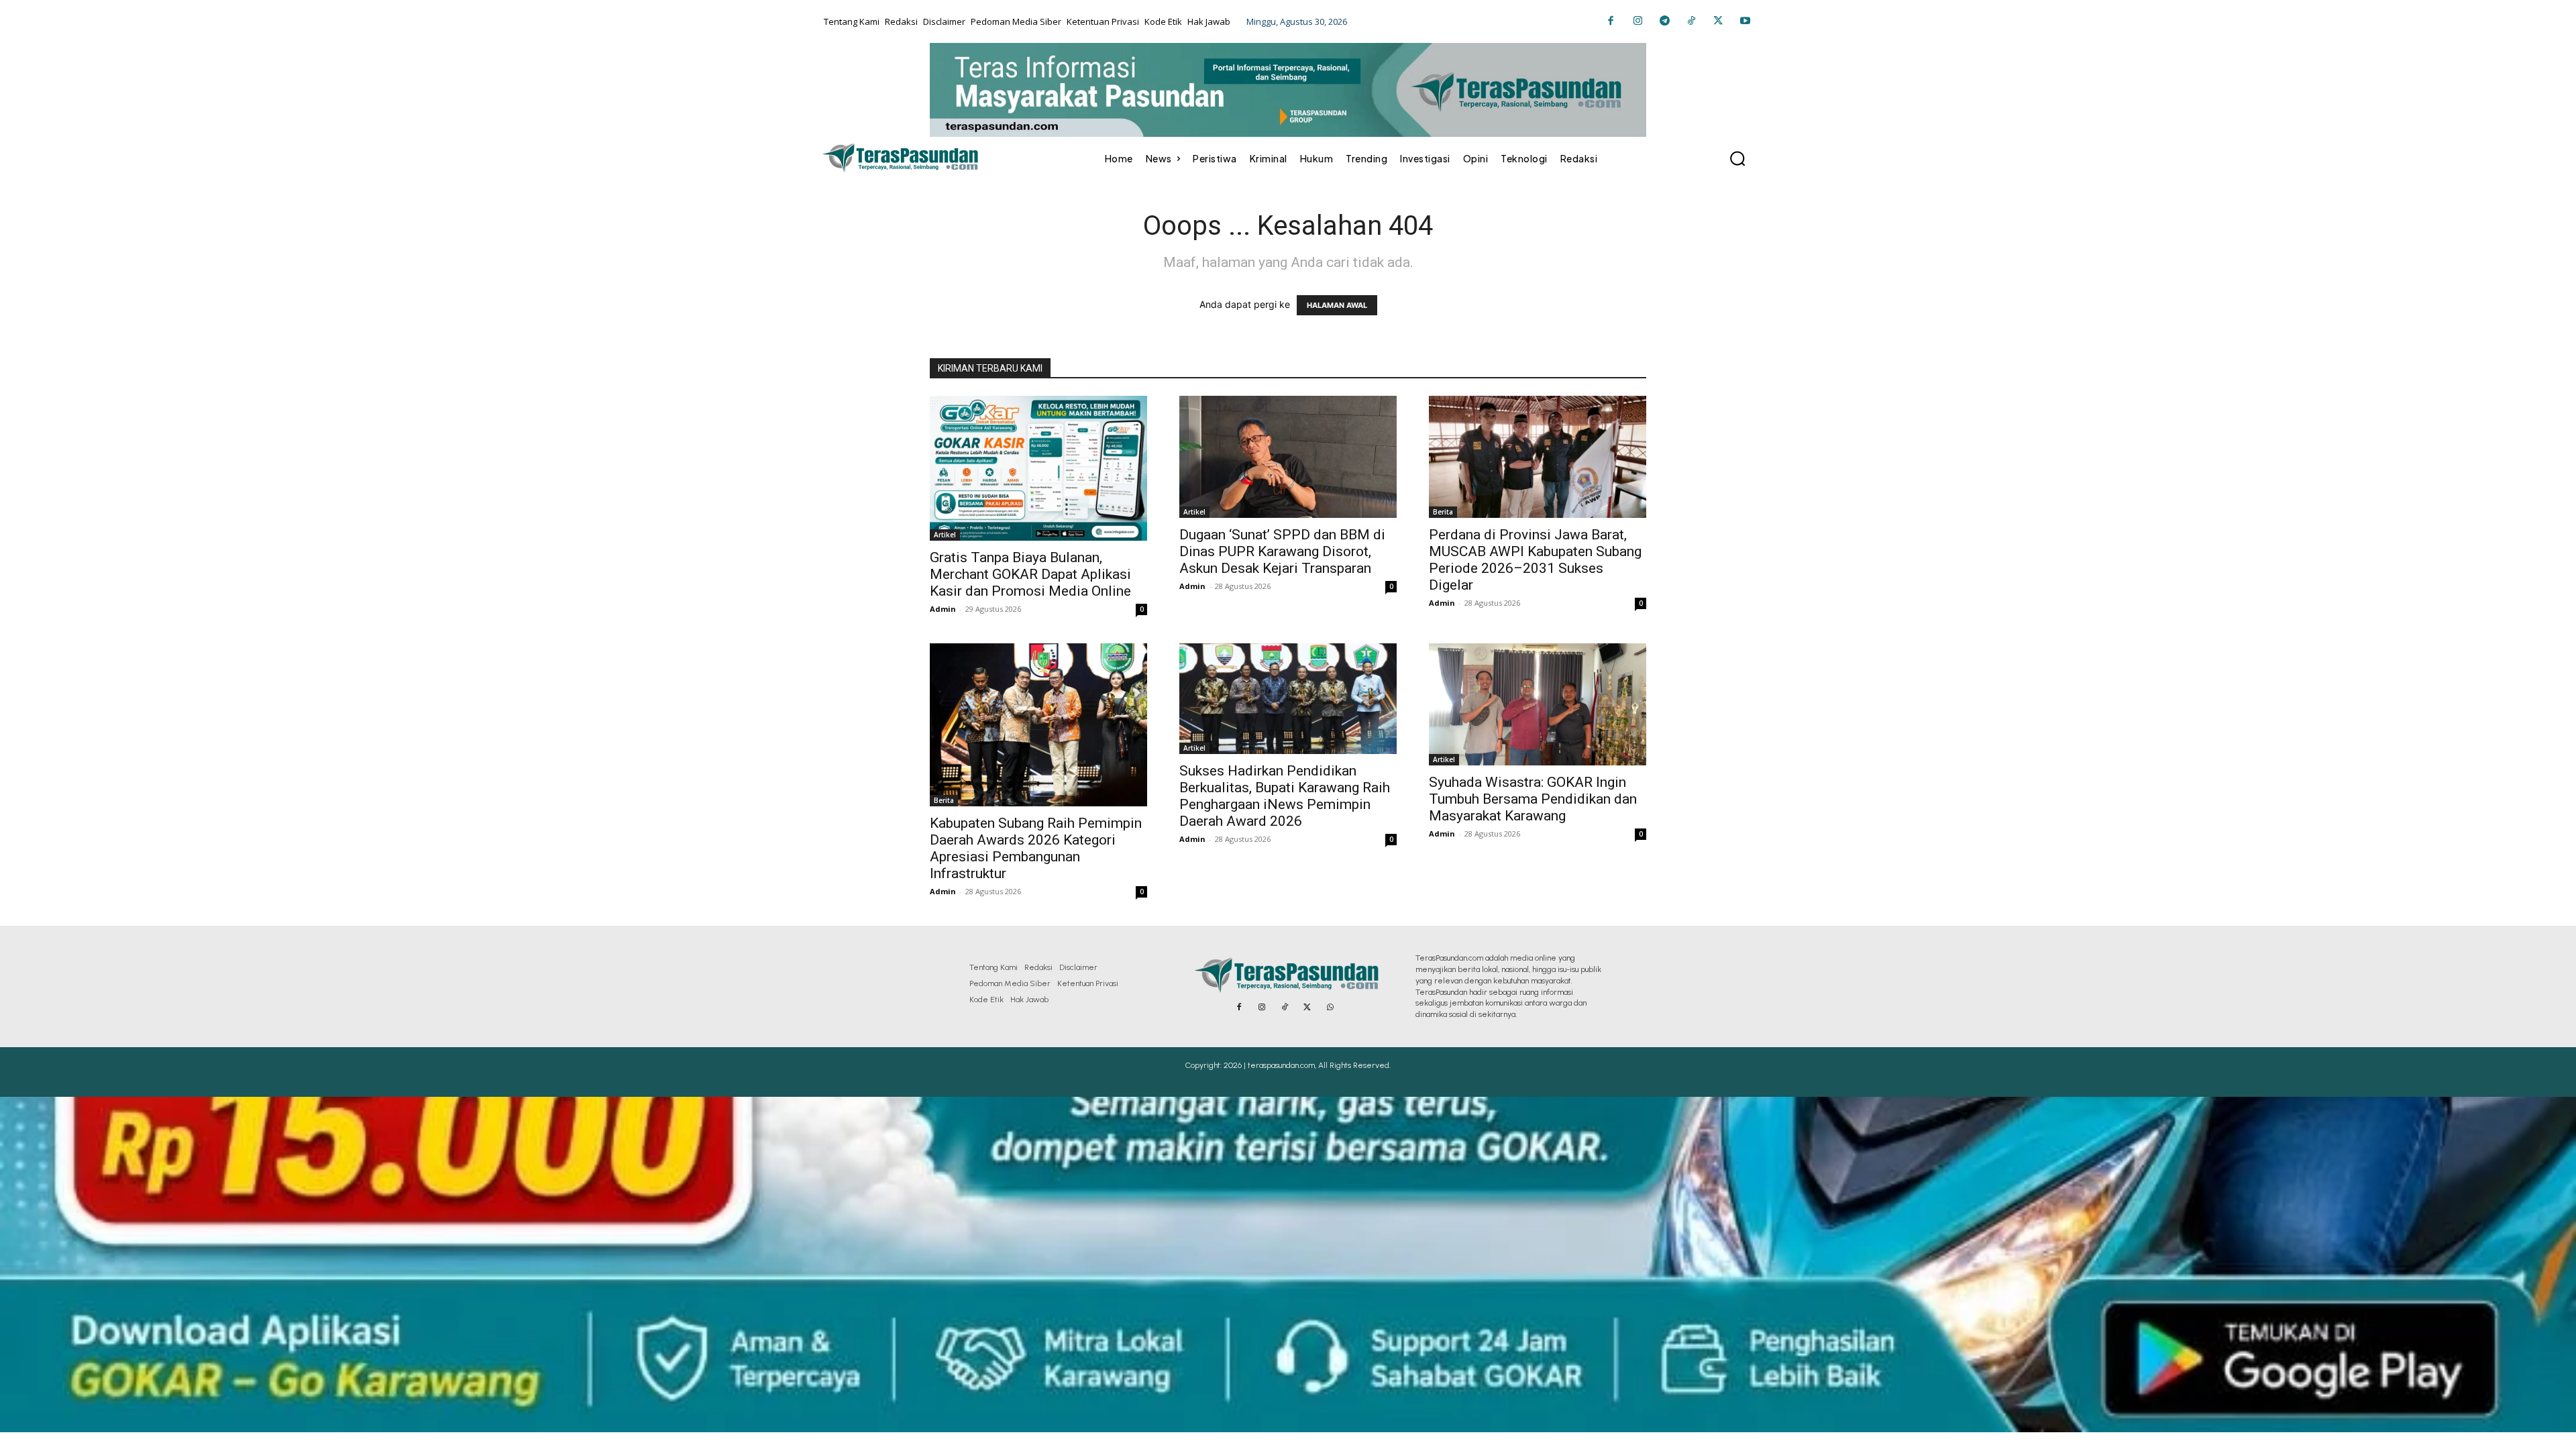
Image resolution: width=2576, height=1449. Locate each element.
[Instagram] (1638, 21)
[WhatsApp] (1330, 1008)
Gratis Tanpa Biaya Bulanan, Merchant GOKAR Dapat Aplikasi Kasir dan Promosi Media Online (1030, 574)
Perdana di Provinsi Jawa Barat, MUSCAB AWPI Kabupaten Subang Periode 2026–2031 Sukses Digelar (1535, 560)
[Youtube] (1745, 21)
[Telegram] (1664, 21)
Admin (943, 609)
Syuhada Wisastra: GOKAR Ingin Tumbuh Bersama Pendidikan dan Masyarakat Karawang (1533, 799)
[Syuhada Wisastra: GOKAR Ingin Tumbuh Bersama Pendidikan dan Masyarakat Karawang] (1538, 704)
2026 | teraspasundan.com (1269, 1065)
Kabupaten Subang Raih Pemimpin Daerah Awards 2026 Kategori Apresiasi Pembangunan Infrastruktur (1036, 848)
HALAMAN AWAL (1337, 305)
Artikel (945, 535)
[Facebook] (1611, 21)
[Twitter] (1718, 21)
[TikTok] (1691, 21)
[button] (1737, 158)
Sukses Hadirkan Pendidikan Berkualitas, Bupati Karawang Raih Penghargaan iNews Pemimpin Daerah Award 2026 (1285, 796)
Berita (1443, 512)
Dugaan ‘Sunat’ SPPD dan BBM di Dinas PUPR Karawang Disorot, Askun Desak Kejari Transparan (1282, 551)
